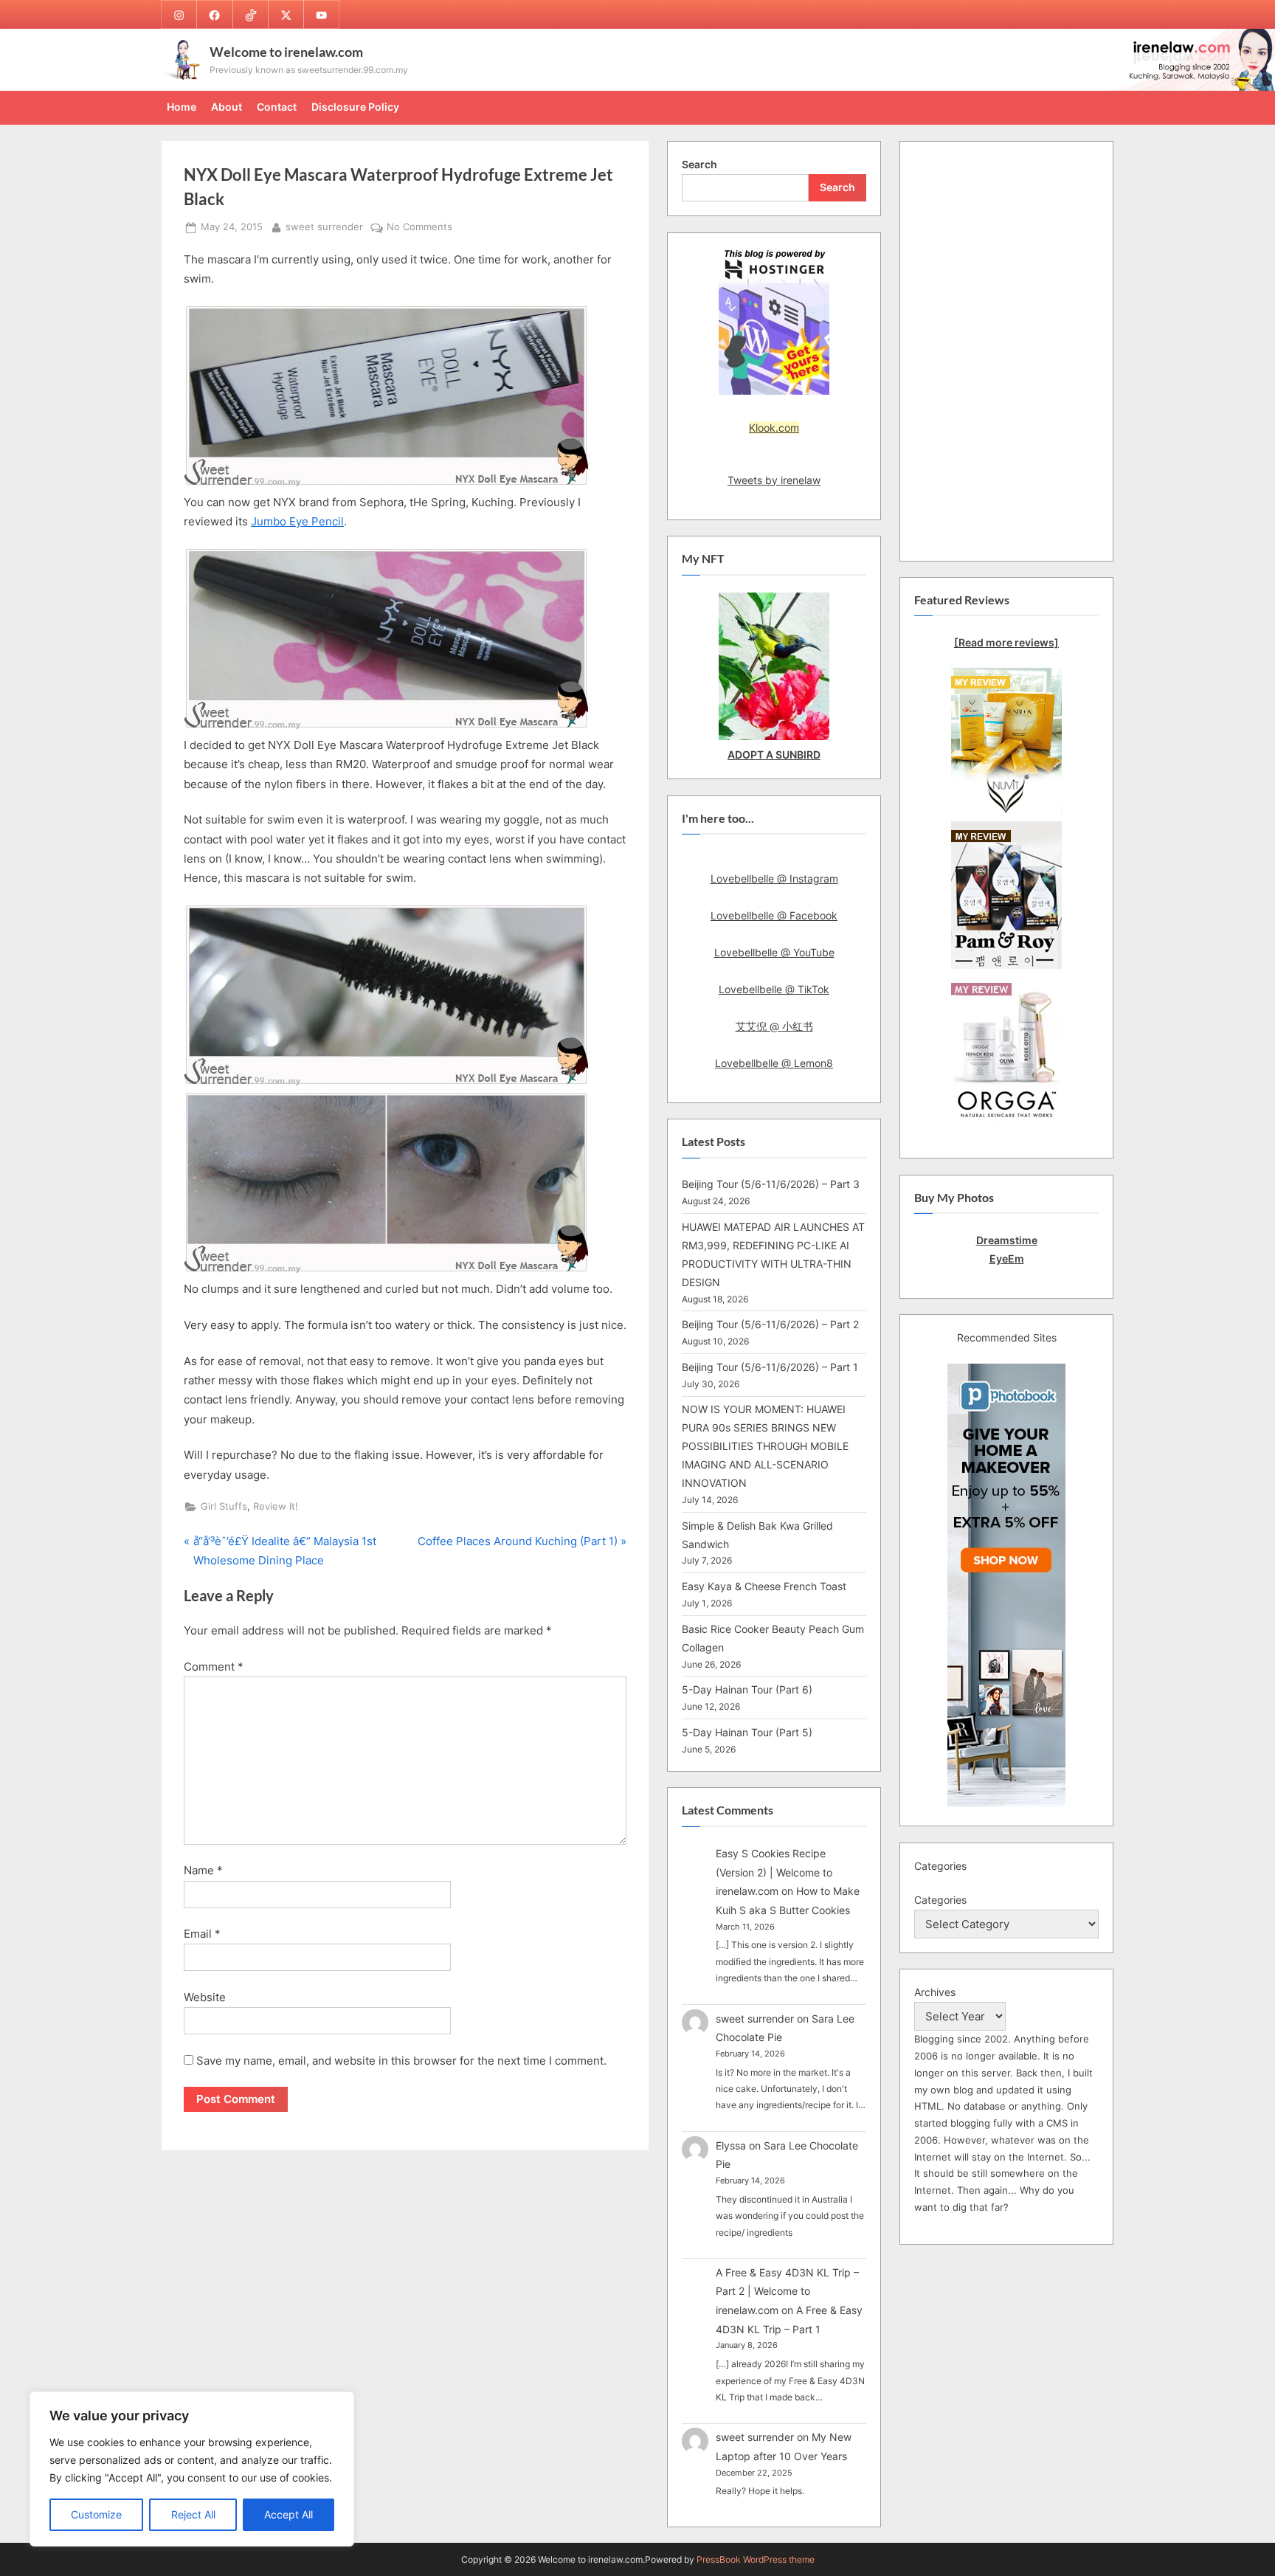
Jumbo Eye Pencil (297, 521)
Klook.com (774, 428)
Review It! (276, 1506)
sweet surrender (324, 227)
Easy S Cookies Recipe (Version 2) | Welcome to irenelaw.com (774, 1872)
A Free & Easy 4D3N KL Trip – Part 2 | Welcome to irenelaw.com (787, 2291)
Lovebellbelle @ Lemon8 (774, 1063)
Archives (935, 1992)
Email (202, 1934)
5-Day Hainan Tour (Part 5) (747, 1732)
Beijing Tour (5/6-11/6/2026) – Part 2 (770, 1324)
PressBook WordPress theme (756, 2559)
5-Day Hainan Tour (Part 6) (747, 1689)
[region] (192, 2469)
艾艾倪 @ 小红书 (774, 1026)
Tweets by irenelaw (774, 480)
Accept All (288, 2514)
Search (699, 164)
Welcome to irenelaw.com (286, 52)
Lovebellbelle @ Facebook (774, 915)
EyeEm (1007, 1258)
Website (205, 1997)
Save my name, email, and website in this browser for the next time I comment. (401, 2061)
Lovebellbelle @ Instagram (774, 878)
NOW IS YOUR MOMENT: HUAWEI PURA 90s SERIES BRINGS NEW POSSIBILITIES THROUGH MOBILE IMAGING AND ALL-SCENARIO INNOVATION (765, 1446)
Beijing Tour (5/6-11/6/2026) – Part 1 (770, 1367)
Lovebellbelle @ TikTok (774, 989)
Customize (96, 2514)
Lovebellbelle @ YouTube (774, 952)
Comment (214, 1667)
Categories (940, 1900)
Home (182, 107)
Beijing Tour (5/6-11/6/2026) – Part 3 (771, 1184)
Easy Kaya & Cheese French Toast (764, 1586)
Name (203, 1870)
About (227, 107)
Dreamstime (1007, 1240)
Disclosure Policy (355, 107)
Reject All (193, 2514)
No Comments (419, 228)
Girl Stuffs (224, 1506)
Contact (277, 107)
